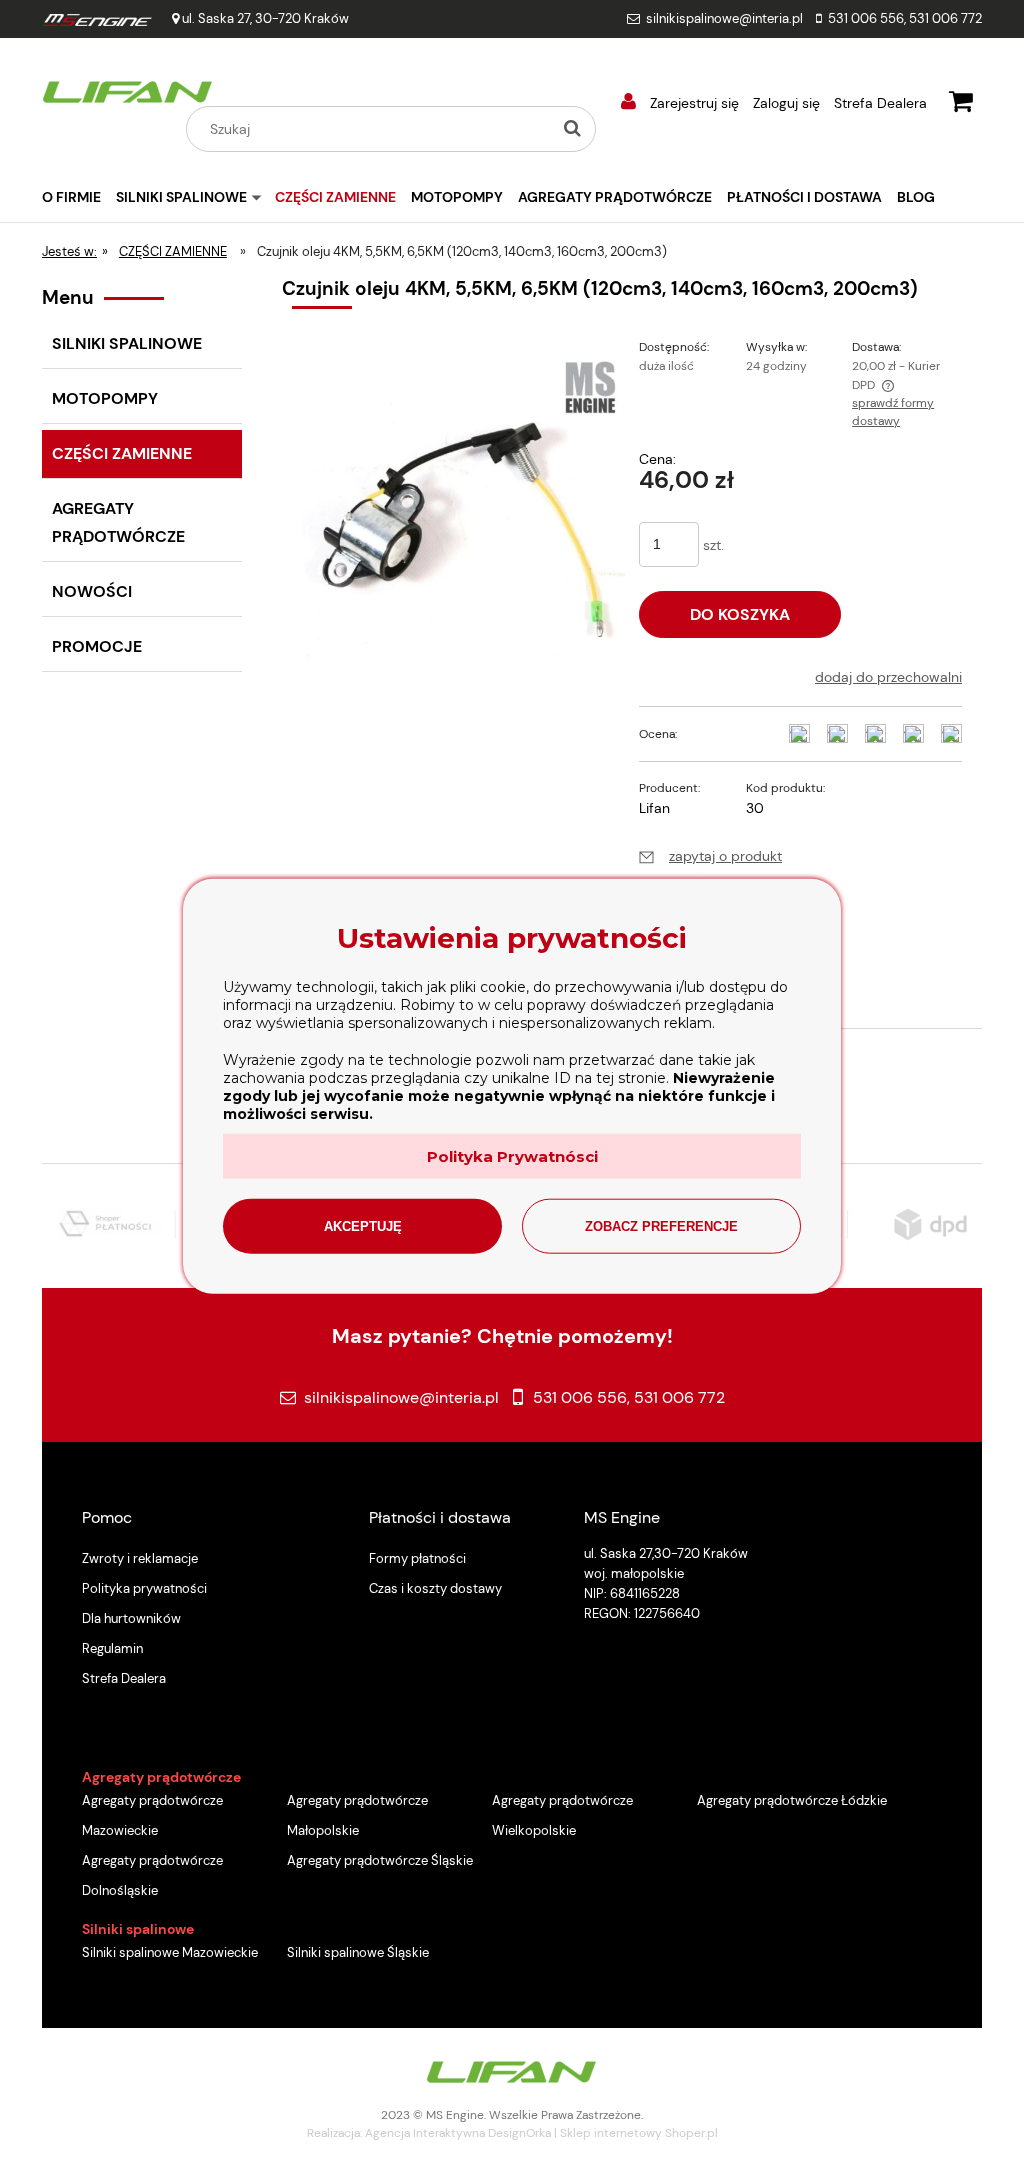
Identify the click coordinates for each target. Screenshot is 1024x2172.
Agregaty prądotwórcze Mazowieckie (152, 1815)
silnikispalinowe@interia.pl (724, 18)
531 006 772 (945, 18)
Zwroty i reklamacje (140, 1558)
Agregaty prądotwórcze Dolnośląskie (152, 1875)
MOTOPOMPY (105, 398)
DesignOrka (519, 2133)
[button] (710, 856)
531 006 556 (866, 18)
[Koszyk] (961, 98)
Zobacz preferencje (661, 1225)
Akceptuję (363, 1225)
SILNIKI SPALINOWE (127, 343)
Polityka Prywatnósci (512, 1155)
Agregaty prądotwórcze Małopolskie (357, 1815)
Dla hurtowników (131, 1618)
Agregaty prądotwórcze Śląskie (380, 1860)
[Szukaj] (572, 129)
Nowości (92, 591)
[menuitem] (79, 197)
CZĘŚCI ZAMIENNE (122, 453)
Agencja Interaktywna (425, 2133)
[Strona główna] (128, 89)
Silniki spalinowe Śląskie (358, 1952)
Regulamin (112, 1648)
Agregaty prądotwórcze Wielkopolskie (562, 1815)
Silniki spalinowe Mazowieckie (170, 1952)
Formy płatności (417, 1558)
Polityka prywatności (144, 1588)
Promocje (97, 646)
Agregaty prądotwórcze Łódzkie (792, 1800)
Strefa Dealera (880, 103)
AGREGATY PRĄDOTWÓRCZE (118, 522)
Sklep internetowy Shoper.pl (639, 2133)
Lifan (654, 808)
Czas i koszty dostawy (435, 1588)
